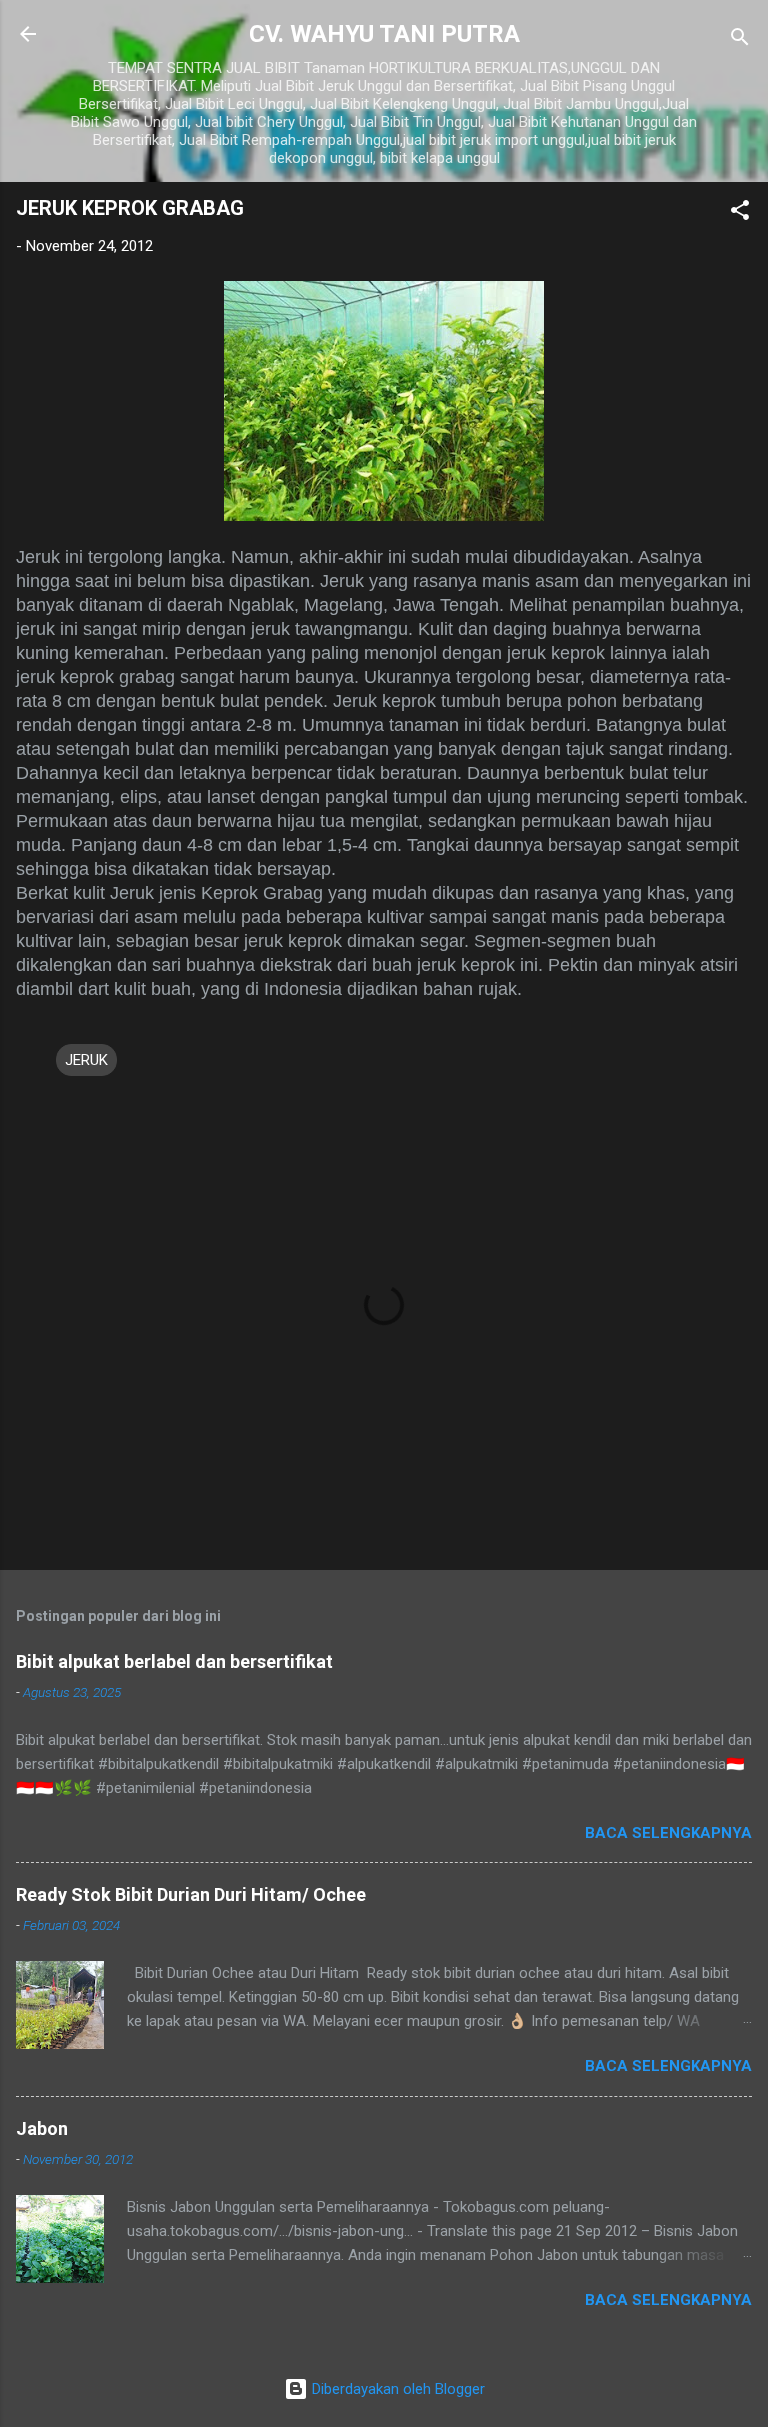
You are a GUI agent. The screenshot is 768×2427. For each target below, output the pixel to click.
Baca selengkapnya (668, 1833)
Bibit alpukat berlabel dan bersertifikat (174, 1661)
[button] (740, 213)
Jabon (42, 2128)
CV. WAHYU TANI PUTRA (384, 34)
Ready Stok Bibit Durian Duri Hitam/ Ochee (191, 1894)
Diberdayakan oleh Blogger (396, 2389)
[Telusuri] (740, 40)
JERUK (86, 1060)
